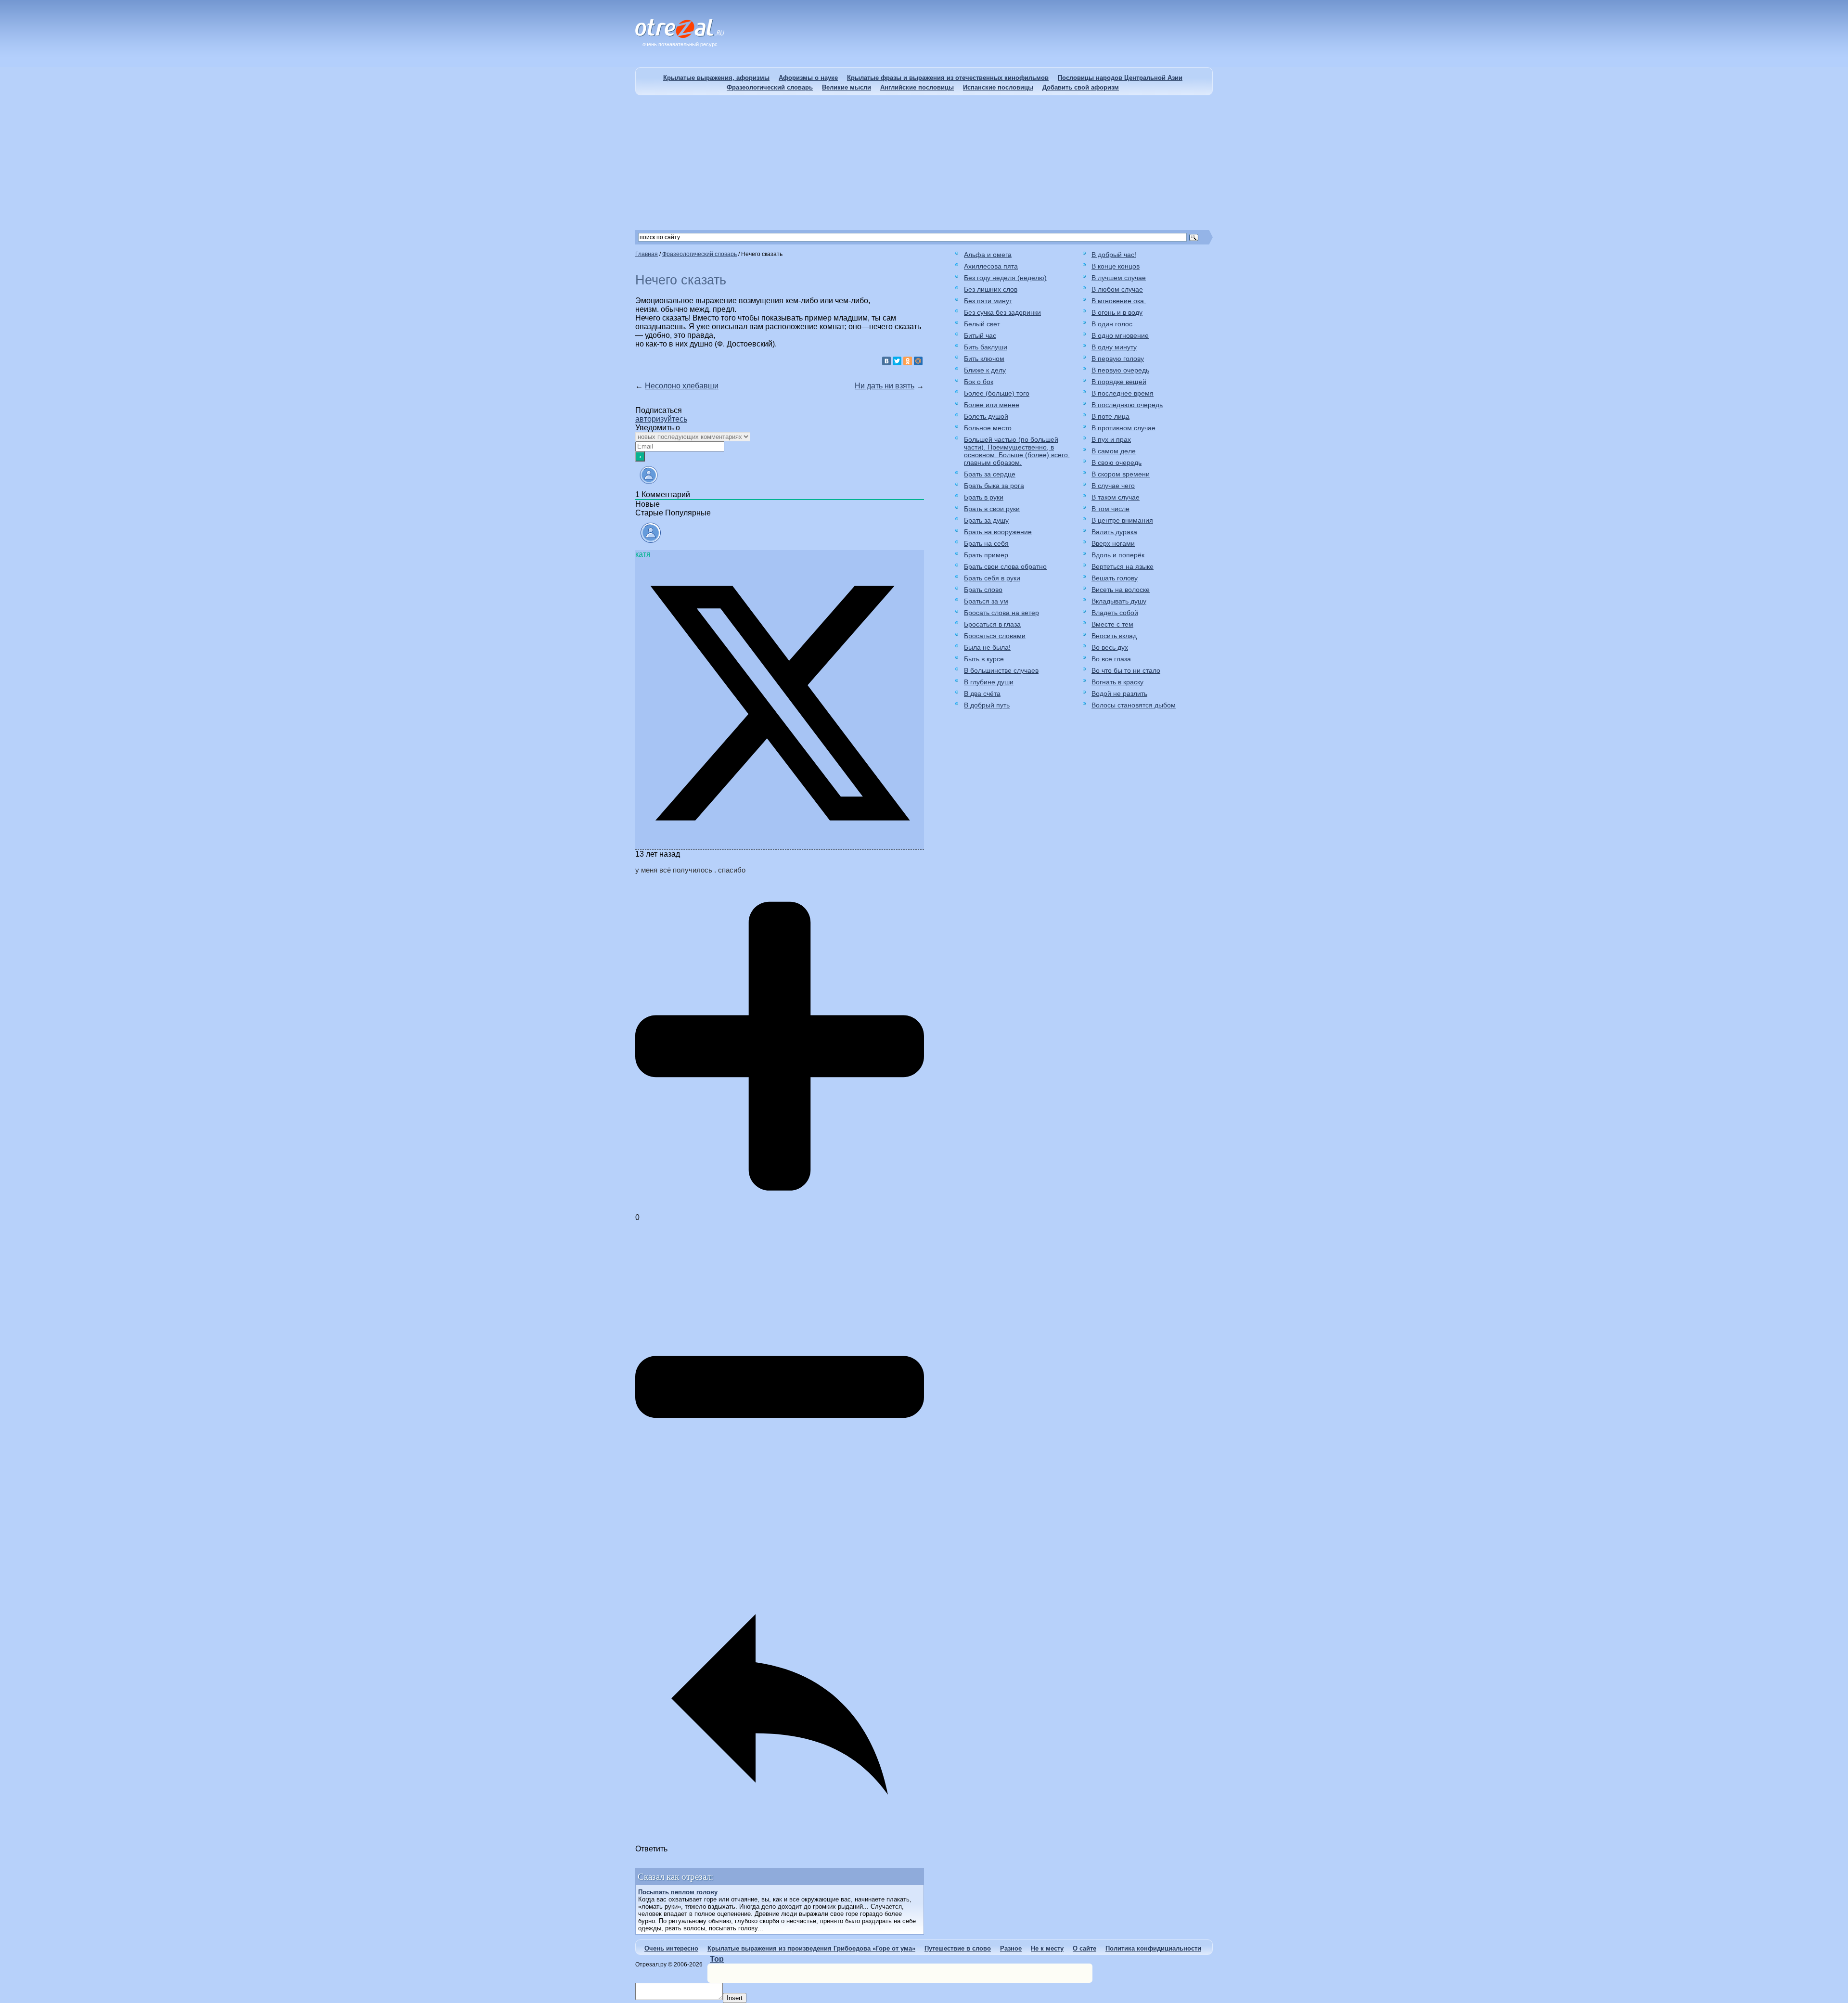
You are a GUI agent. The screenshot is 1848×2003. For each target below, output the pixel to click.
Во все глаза (1111, 659)
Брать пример (986, 555)
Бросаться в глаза (992, 624)
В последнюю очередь (1127, 405)
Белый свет (982, 324)
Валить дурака (1114, 532)
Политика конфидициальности (1153, 1948)
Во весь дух (1110, 647)
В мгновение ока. (1119, 301)
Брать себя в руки (992, 578)
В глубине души (989, 682)
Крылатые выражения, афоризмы (716, 78)
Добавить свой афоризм (1081, 87)
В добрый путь (987, 705)
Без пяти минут (988, 301)
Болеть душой (986, 416)
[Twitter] (897, 361)
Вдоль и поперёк (1118, 555)
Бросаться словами (995, 636)
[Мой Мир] (918, 361)
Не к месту (1047, 1948)
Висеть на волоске (1121, 590)
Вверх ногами (1113, 543)
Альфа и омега (988, 255)
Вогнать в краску (1117, 682)
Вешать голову (1115, 578)
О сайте (1084, 1948)
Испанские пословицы (998, 87)
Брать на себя (986, 543)
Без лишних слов (991, 289)
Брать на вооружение (998, 532)
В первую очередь (1120, 370)
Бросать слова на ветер (1001, 613)
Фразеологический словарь (770, 87)
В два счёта (982, 693)
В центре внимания (1122, 520)
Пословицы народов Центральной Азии (1120, 78)
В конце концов (1116, 266)
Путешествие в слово (958, 1948)
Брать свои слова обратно (1005, 566)
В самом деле (1114, 451)
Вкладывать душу (1119, 601)
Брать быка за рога (994, 486)
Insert (735, 1998)
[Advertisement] (924, 163)
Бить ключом (984, 359)
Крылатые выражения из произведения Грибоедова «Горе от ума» (811, 1948)
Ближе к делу (985, 370)
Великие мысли (847, 87)
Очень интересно (671, 1948)
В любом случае (1117, 289)
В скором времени (1121, 474)
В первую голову (1118, 359)
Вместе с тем (1112, 624)
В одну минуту (1114, 347)
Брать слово (983, 590)
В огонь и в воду (1117, 312)
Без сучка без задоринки (1002, 312)
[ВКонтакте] (886, 361)
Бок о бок (979, 382)
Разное (1011, 1948)
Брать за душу (986, 520)
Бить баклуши (986, 347)
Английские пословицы (917, 87)
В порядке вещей (1119, 382)
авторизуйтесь (661, 419)
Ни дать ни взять (885, 386)
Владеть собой (1115, 613)
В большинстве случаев (1001, 670)
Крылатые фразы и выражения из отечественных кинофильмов (948, 78)
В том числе (1110, 509)
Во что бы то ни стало (1126, 670)
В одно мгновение (1120, 335)
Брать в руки (984, 497)
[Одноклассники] (908, 361)
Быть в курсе (984, 659)
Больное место (988, 428)
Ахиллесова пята (991, 266)
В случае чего (1113, 486)
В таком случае (1116, 497)
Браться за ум (986, 601)
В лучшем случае (1119, 278)
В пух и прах (1111, 439)
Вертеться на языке (1123, 566)
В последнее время (1123, 393)
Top (717, 1959)
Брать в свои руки (992, 509)
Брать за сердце (990, 474)
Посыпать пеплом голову (678, 1892)
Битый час (980, 335)
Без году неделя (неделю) (1005, 278)
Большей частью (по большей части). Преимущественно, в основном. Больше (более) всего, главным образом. (1017, 451)
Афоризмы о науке (808, 78)
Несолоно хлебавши (682, 386)
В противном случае (1123, 428)
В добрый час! (1114, 255)
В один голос (1112, 324)
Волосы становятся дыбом (1134, 705)
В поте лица (1110, 416)
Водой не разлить (1119, 693)
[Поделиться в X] (780, 845)
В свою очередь (1116, 462)
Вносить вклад (1114, 636)
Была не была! (987, 647)
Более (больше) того (997, 393)
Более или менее (992, 405)
